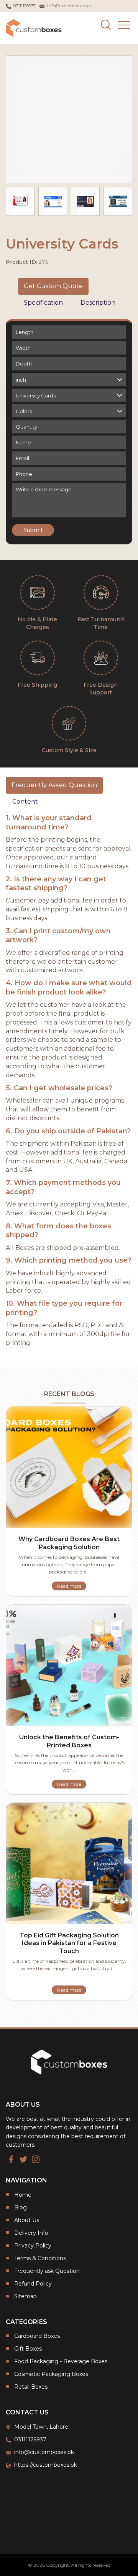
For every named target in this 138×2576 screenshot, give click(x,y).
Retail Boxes (31, 2387)
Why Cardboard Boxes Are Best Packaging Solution (69, 1543)
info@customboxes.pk (44, 2452)
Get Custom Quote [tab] (53, 286)
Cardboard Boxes (37, 2336)
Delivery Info (31, 2233)
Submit (33, 530)
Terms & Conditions (40, 2258)
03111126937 (30, 2439)
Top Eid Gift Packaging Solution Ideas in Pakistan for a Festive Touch (69, 1943)
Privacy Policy (33, 2246)
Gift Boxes (28, 2349)
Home (23, 2195)
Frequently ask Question (47, 2271)
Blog (21, 2207)
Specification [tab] (43, 303)
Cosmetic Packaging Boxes (51, 2374)
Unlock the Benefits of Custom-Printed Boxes (69, 1741)
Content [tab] (25, 802)
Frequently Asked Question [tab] (54, 785)
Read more (69, 1586)
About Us (27, 2220)
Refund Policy (33, 2284)
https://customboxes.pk (46, 2465)
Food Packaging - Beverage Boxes (61, 2361)
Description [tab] (98, 303)
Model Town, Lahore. (42, 2427)
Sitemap (25, 2296)
